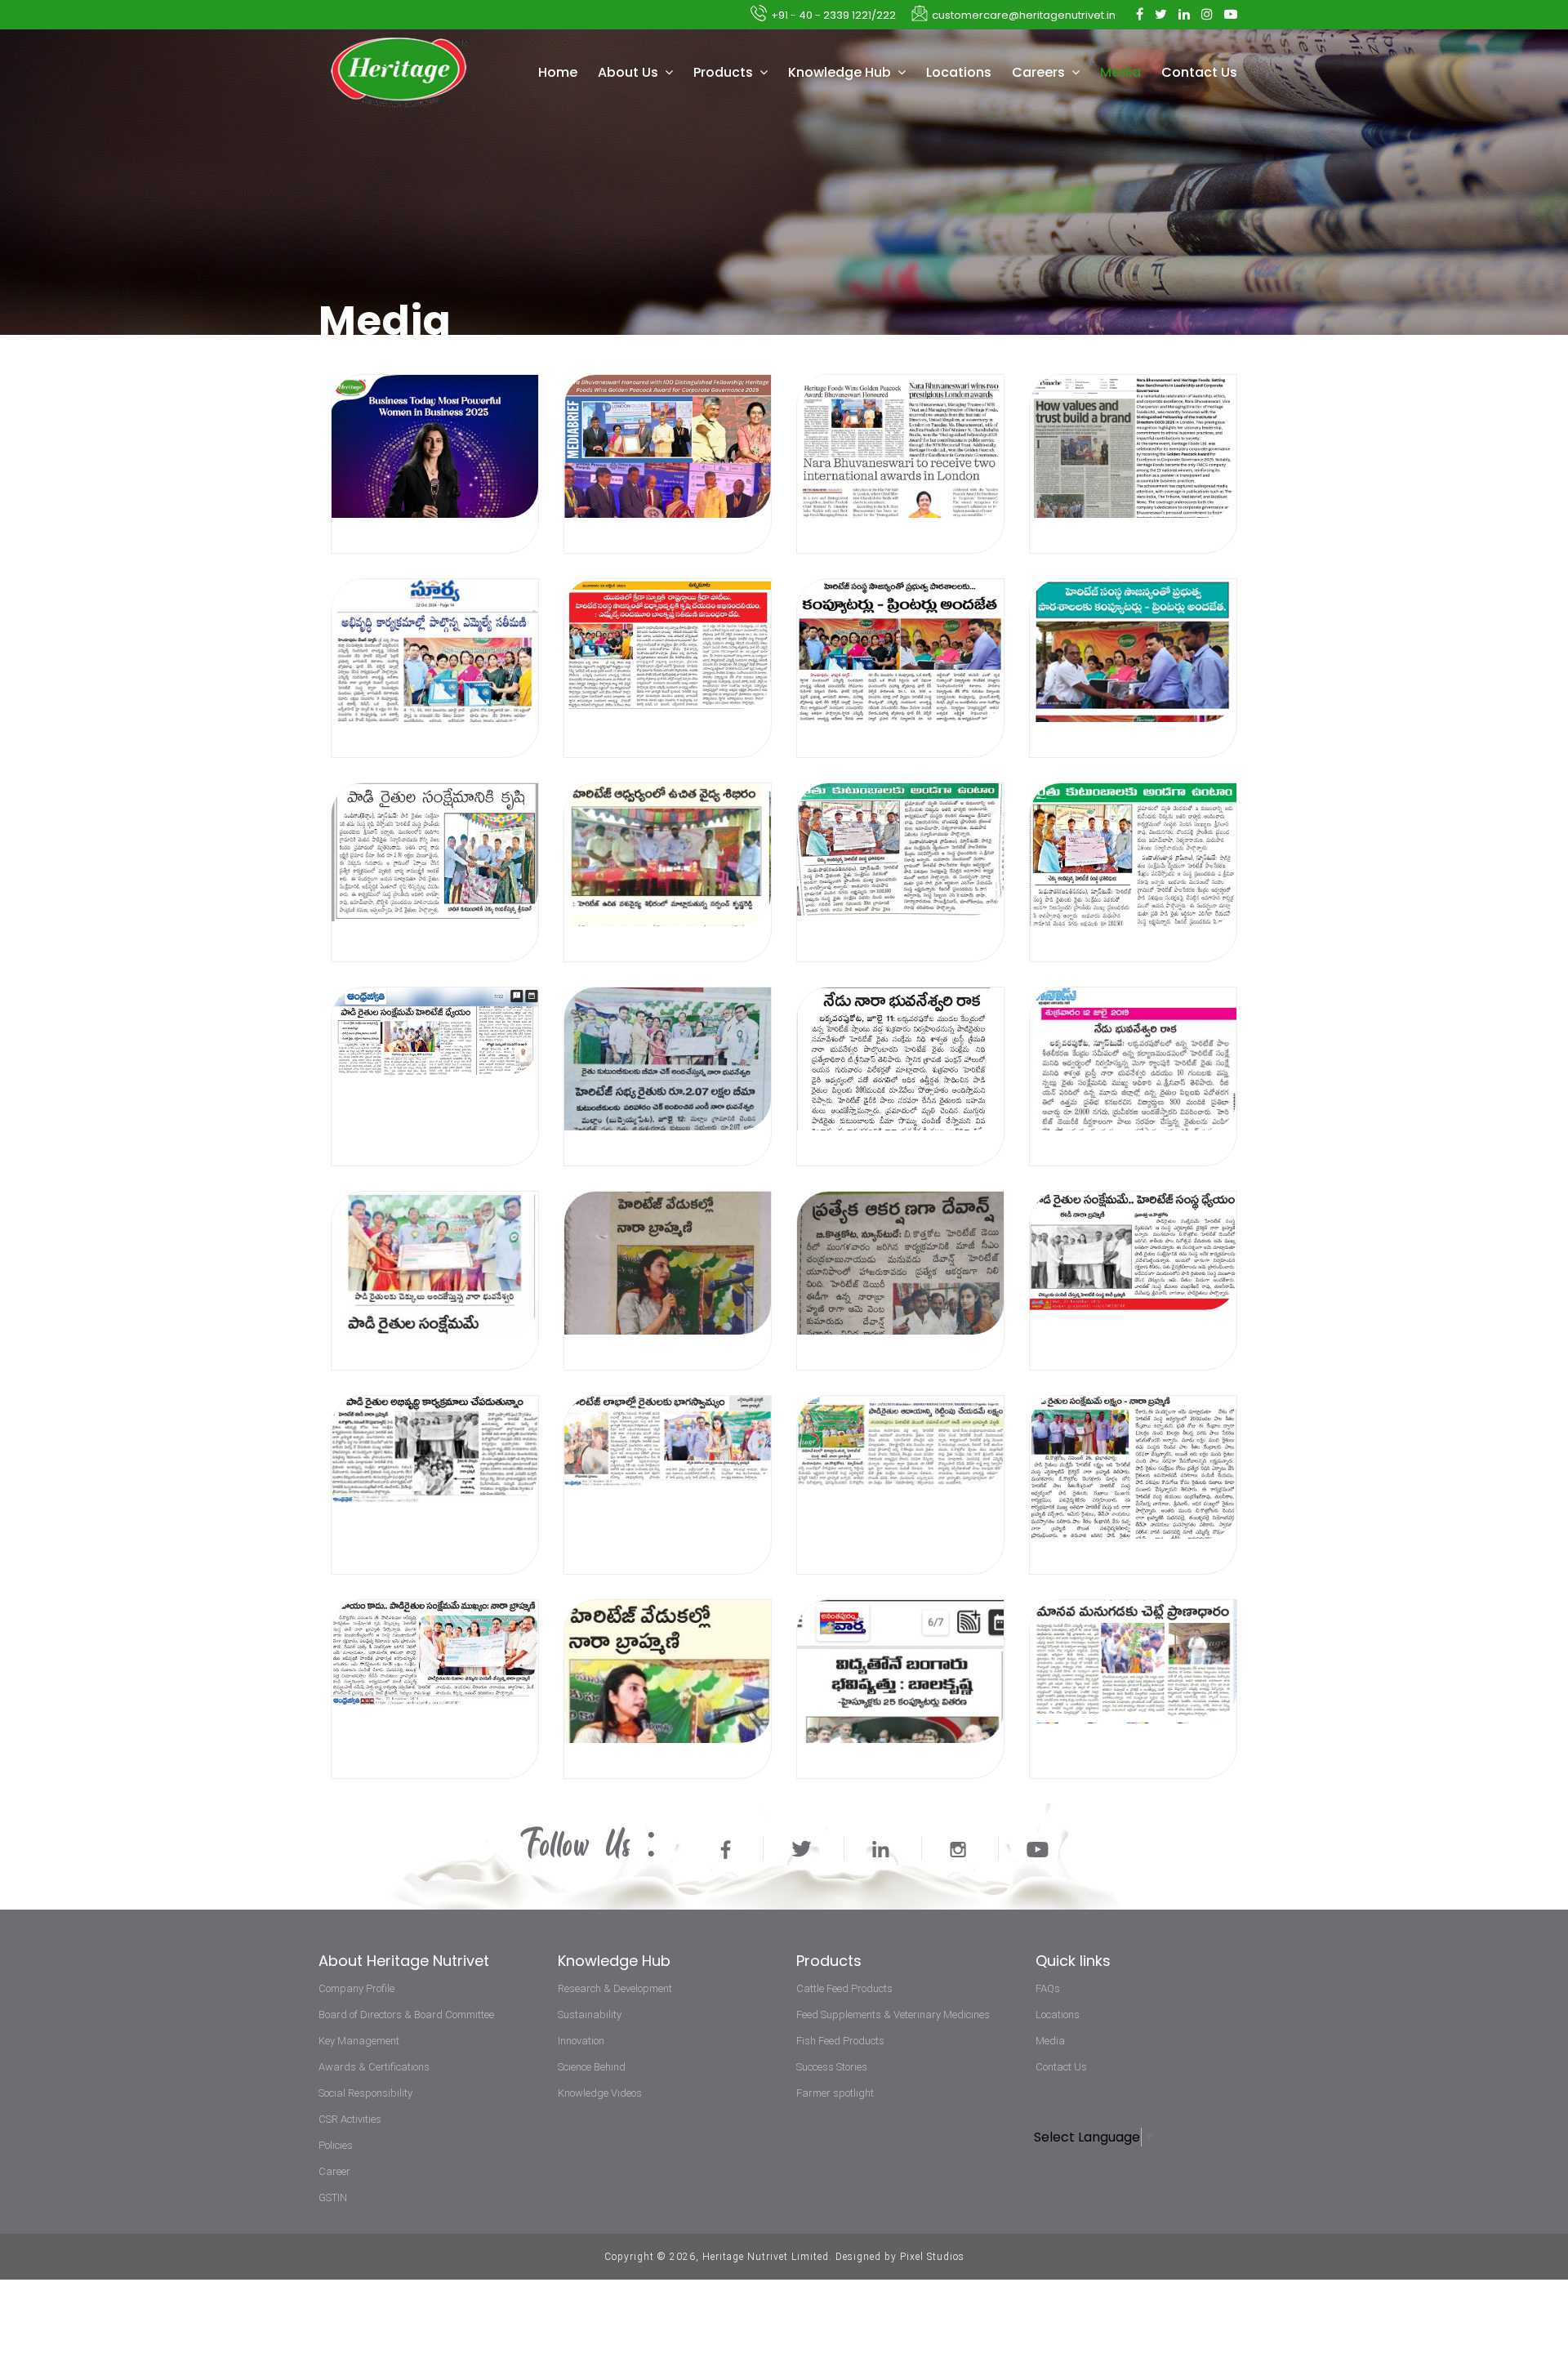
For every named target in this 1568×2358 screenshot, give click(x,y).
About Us (630, 72)
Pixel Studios (932, 2257)
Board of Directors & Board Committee (406, 2015)
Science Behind (592, 2067)
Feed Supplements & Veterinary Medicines (893, 2015)
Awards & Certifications (374, 2067)
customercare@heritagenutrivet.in (1024, 15)
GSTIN (333, 2198)
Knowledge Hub (841, 72)
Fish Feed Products (840, 2041)
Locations (959, 72)
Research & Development (615, 1988)
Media (1120, 72)
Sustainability (590, 2015)
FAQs (1048, 1988)
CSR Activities (350, 2119)
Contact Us (1199, 72)
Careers (1040, 72)
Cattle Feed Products (844, 1988)
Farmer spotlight (835, 2093)
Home (558, 72)
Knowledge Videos (600, 2093)
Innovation (581, 2041)
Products (725, 72)
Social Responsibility (365, 2093)
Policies (336, 2145)
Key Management (359, 2041)
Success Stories (832, 2067)
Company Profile (356, 1988)
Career (334, 2171)
